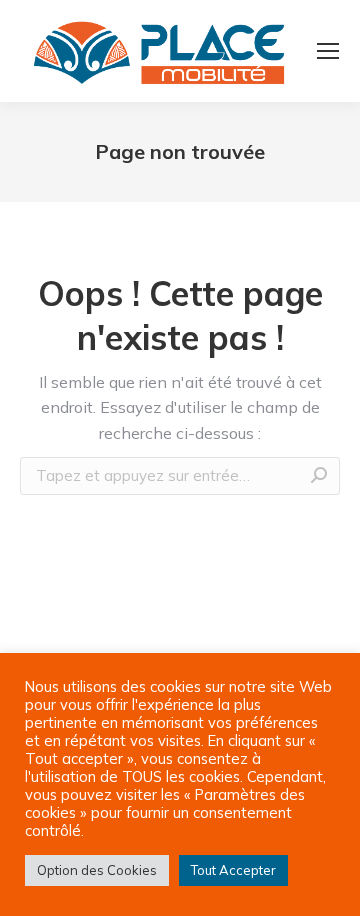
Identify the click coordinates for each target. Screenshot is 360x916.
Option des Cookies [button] (97, 870)
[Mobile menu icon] (328, 51)
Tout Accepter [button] (233, 870)
